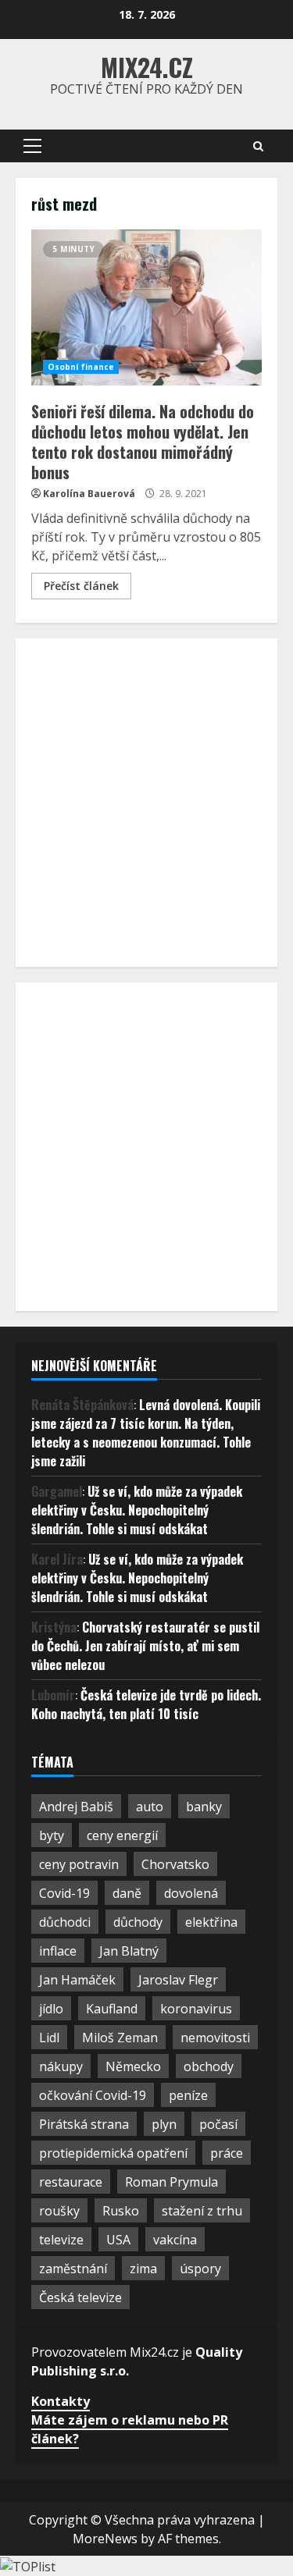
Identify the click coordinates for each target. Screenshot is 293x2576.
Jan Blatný (129, 1951)
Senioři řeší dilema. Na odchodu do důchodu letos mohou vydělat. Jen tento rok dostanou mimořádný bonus (146, 307)
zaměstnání (73, 2269)
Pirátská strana (84, 2124)
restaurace (71, 2182)
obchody (209, 2066)
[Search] (258, 146)
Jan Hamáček (77, 1980)
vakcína (175, 2240)
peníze (188, 2095)
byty (52, 1835)
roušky (59, 2211)
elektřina (211, 1922)
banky (204, 1807)
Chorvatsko (175, 1864)
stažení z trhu (202, 2211)
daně (127, 1893)
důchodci (65, 1922)
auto (150, 1807)
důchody (138, 1922)
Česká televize (80, 2297)
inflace (58, 1951)
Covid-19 (64, 1893)
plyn (164, 2124)
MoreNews (105, 2539)
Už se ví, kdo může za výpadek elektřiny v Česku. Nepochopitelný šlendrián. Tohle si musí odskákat (137, 1510)
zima (143, 2269)
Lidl (49, 2038)
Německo (133, 2066)
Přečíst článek (81, 586)
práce (227, 2153)
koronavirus (196, 2009)
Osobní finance (81, 367)
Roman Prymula (172, 2182)
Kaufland (112, 2009)
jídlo (51, 2009)
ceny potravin (79, 1864)
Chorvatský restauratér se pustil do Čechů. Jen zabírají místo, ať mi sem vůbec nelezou (145, 1646)
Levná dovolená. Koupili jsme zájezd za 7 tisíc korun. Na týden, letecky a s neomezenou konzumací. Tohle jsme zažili (146, 1433)
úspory (200, 2269)
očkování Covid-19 (93, 2095)
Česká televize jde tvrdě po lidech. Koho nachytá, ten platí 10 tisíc (146, 1704)
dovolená (191, 1893)
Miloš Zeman (120, 2038)
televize (61, 2240)
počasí (218, 2124)
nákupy (61, 2066)
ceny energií (122, 1835)
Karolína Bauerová (89, 494)
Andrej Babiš (76, 1807)
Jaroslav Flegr (178, 1980)
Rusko (121, 2211)
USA (118, 2240)
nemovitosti (215, 2038)
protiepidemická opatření (113, 2153)
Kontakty (61, 2401)
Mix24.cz (147, 67)
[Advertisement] (146, 800)
